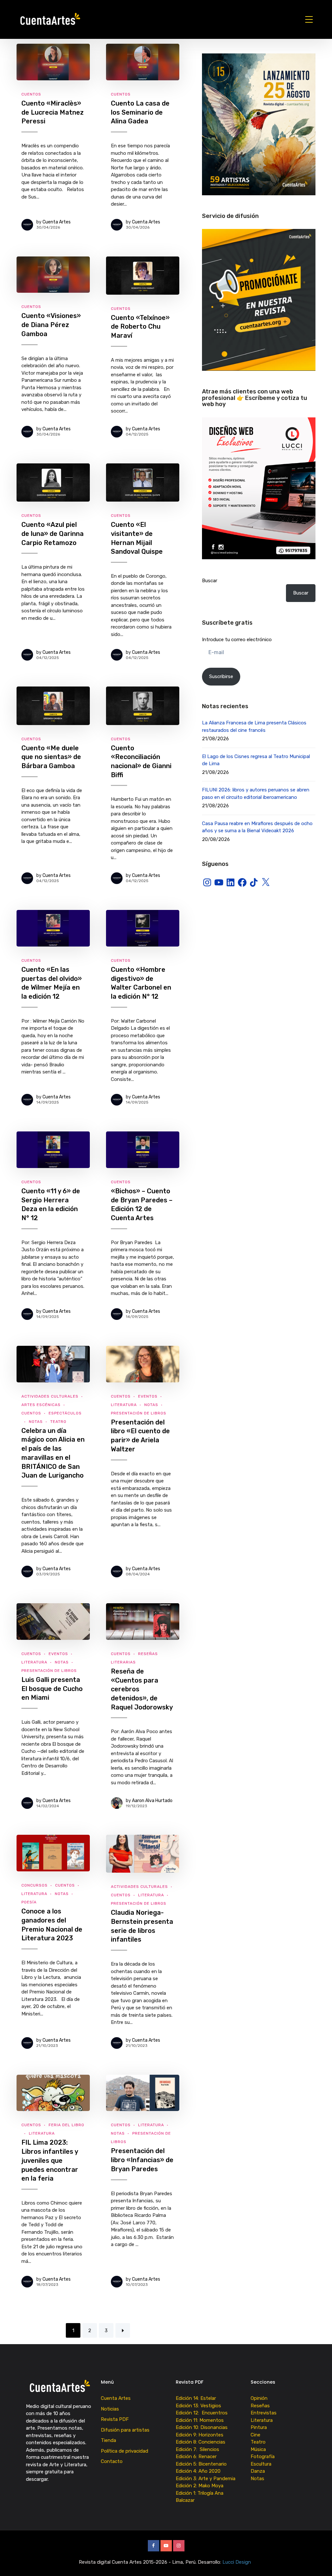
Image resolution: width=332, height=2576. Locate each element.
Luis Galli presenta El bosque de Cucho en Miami (52, 1689)
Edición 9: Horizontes (200, 2435)
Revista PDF (115, 2419)
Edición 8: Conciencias (201, 2442)
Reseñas (260, 2406)
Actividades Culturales (50, 1396)
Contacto (112, 2461)
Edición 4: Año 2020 (198, 2471)
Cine (255, 2435)
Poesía (29, 1902)
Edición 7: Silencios (199, 2449)
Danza (258, 2471)
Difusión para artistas (125, 2430)
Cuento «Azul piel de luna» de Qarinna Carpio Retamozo (53, 533)
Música (258, 2449)
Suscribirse (221, 676)
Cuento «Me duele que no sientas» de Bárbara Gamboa (51, 757)
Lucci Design (237, 2562)
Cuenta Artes (57, 222)
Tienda (108, 2440)
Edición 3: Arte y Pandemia (206, 2479)
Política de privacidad (124, 2451)
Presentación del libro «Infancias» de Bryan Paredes (142, 2160)
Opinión (259, 2398)
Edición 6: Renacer (197, 2457)
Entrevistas (264, 2413)
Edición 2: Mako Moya (201, 2486)
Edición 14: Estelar (196, 2398)
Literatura (124, 1405)
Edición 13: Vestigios (198, 2406)
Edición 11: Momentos (200, 2420)
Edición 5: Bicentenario (202, 2464)
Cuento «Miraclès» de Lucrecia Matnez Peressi (53, 112)
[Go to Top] (319, 2561)
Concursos (35, 1885)
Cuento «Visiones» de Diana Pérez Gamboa (51, 325)
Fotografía (263, 2457)
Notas (36, 1422)
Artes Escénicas (41, 1405)
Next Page (123, 2330)
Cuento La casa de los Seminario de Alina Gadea (140, 112)
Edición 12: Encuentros (202, 2413)
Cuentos (31, 94)
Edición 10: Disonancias (202, 2427)
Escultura (261, 2464)
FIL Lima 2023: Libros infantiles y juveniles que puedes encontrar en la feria (50, 2160)
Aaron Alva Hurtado (152, 1801)
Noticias (110, 2409)
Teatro (58, 1422)
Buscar (210, 581)
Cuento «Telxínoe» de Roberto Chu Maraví (140, 327)
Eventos (148, 1396)
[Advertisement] (259, 951)
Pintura (259, 2427)
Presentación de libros (139, 1413)
